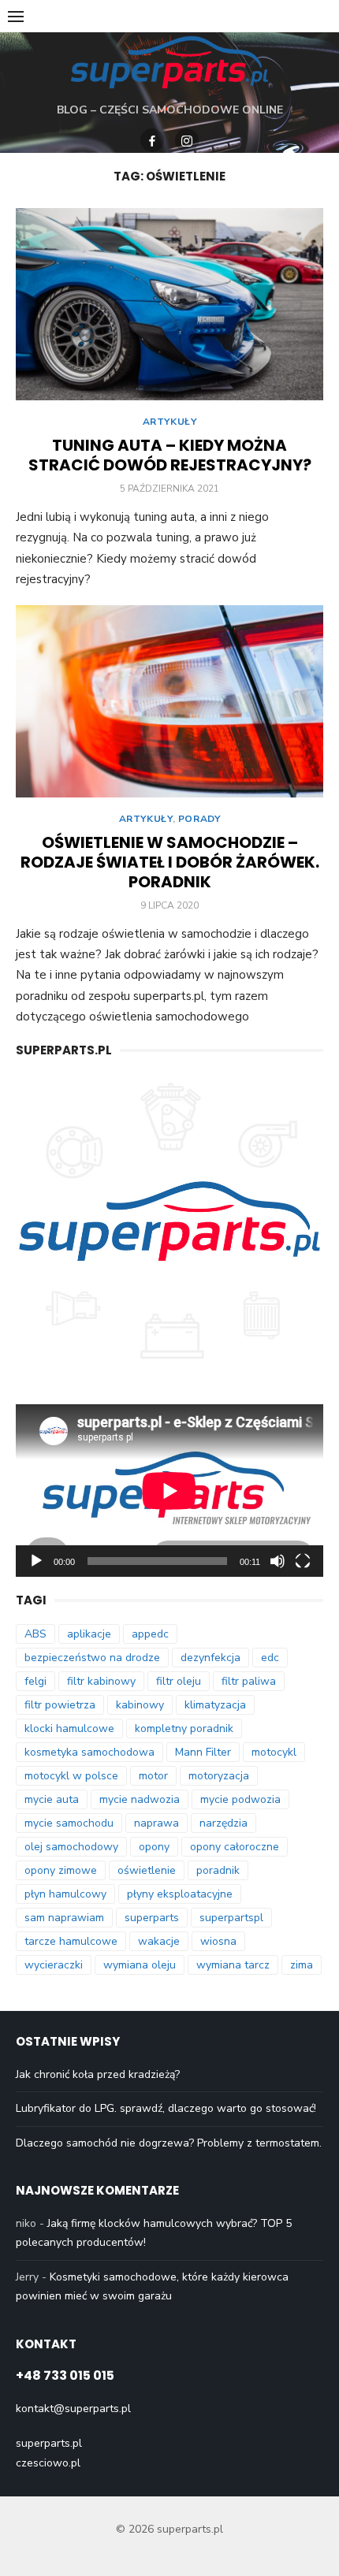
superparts (152, 1918)
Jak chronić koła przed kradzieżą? (98, 2074)
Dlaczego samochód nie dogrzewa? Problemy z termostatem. (169, 2143)
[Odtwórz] (36, 1561)
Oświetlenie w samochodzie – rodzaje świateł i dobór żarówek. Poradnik (170, 862)
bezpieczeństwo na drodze (92, 1658)
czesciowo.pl (48, 2463)
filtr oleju (179, 1681)
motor (153, 1776)
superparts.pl (49, 2443)
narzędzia (224, 1823)
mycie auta (52, 1799)
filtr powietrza (60, 1705)
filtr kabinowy (101, 1681)
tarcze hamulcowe (71, 1941)
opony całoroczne (235, 1847)
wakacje (159, 1941)
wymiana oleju (140, 1965)
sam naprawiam (64, 1918)
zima (302, 1965)
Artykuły (170, 422)
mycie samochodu (69, 1823)
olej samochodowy (71, 1847)
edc (270, 1658)
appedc (150, 1634)
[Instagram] (187, 140)
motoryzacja (219, 1776)
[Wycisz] (278, 1561)
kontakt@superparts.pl (73, 2409)
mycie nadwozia (140, 1799)
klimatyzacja (215, 1705)
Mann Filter (203, 1752)
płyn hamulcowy (65, 1894)
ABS (35, 1634)
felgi (35, 1681)
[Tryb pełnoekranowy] (303, 1561)
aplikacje (89, 1634)
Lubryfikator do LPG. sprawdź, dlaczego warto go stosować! (166, 2108)
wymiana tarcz (233, 1965)
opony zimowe (61, 1870)
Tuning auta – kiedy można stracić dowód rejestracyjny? (170, 455)
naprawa (156, 1823)
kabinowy (140, 1705)
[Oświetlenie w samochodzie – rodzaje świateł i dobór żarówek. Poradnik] (169, 701)
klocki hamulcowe (69, 1728)
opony (154, 1847)
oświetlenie (147, 1870)
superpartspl (231, 1918)
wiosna (218, 1941)
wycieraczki (54, 1965)
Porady (199, 819)
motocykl (274, 1752)
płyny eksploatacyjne (180, 1894)
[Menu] (16, 16)
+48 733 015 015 (65, 2375)
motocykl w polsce (71, 1776)
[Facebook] (152, 140)
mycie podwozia (240, 1799)
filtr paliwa (249, 1681)
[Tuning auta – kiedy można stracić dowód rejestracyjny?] (169, 304)
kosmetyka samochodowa (89, 1752)
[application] (169, 1491)
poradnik (218, 1870)
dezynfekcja (210, 1658)
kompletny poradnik (184, 1728)
